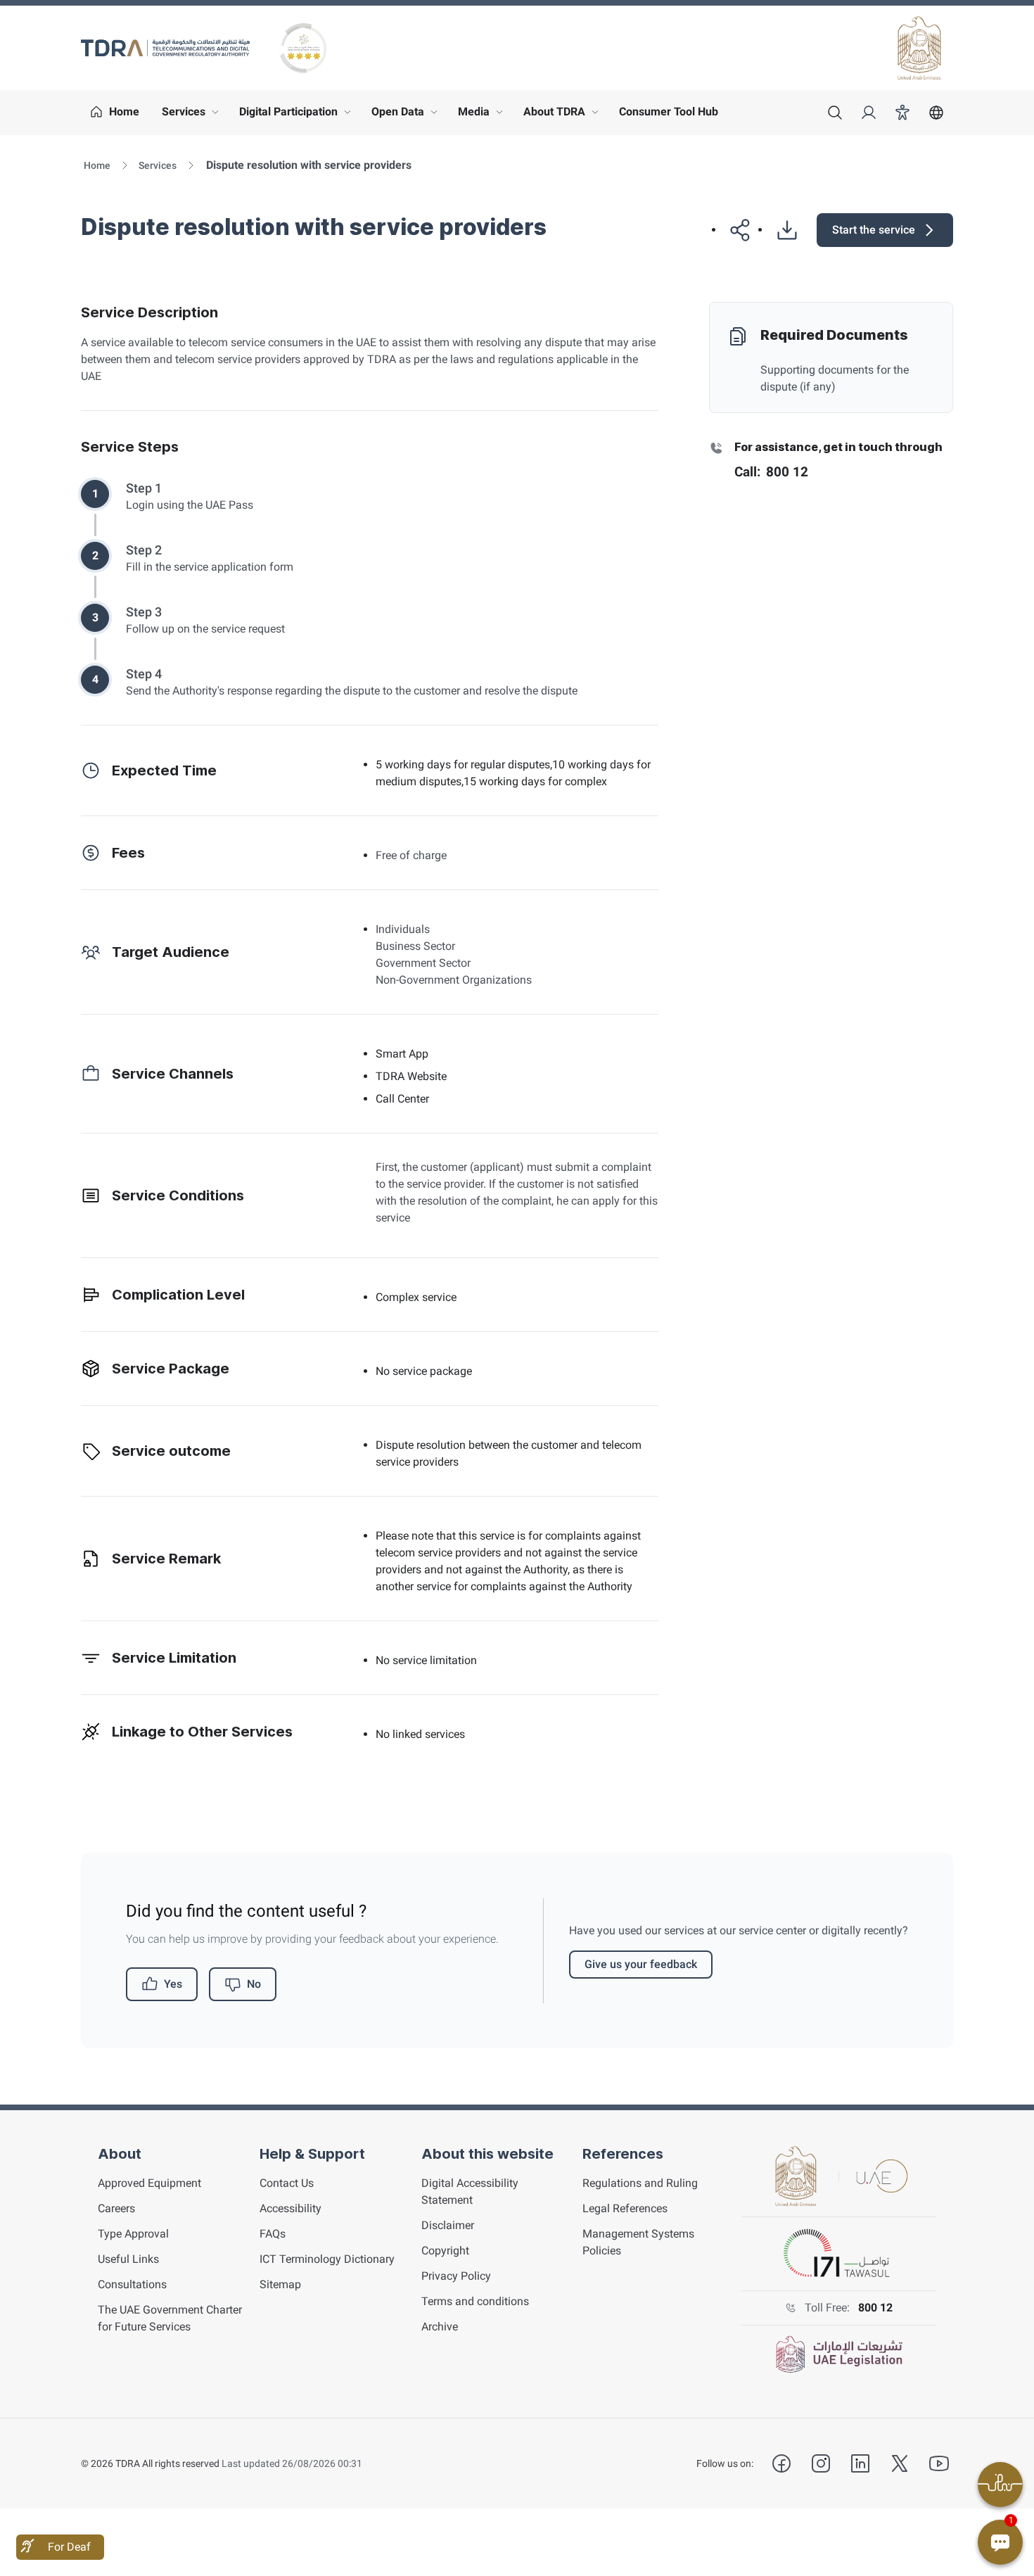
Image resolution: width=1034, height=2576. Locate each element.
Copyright (445, 2251)
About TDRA (564, 115)
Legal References (625, 2208)
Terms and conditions (475, 2301)
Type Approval (133, 2234)
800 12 (875, 2308)
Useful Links (128, 2259)
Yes (173, 1984)
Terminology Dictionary (327, 2259)
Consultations (132, 2284)
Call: (771, 472)
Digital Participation (298, 115)
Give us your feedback (641, 1964)
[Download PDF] (781, 230)
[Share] (735, 230)
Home (97, 165)
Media (484, 115)
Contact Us (287, 2183)
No (254, 1984)
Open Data (408, 115)
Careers (116, 2208)
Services (193, 115)
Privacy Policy (456, 2276)
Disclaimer (448, 2225)
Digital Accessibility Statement (470, 2191)
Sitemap (280, 2284)
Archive (440, 2327)
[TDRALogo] (165, 48)
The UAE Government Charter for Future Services (170, 2318)
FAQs (273, 2234)
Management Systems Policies (638, 2242)
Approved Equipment (149, 2183)
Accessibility (291, 2208)
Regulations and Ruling (640, 2183)
